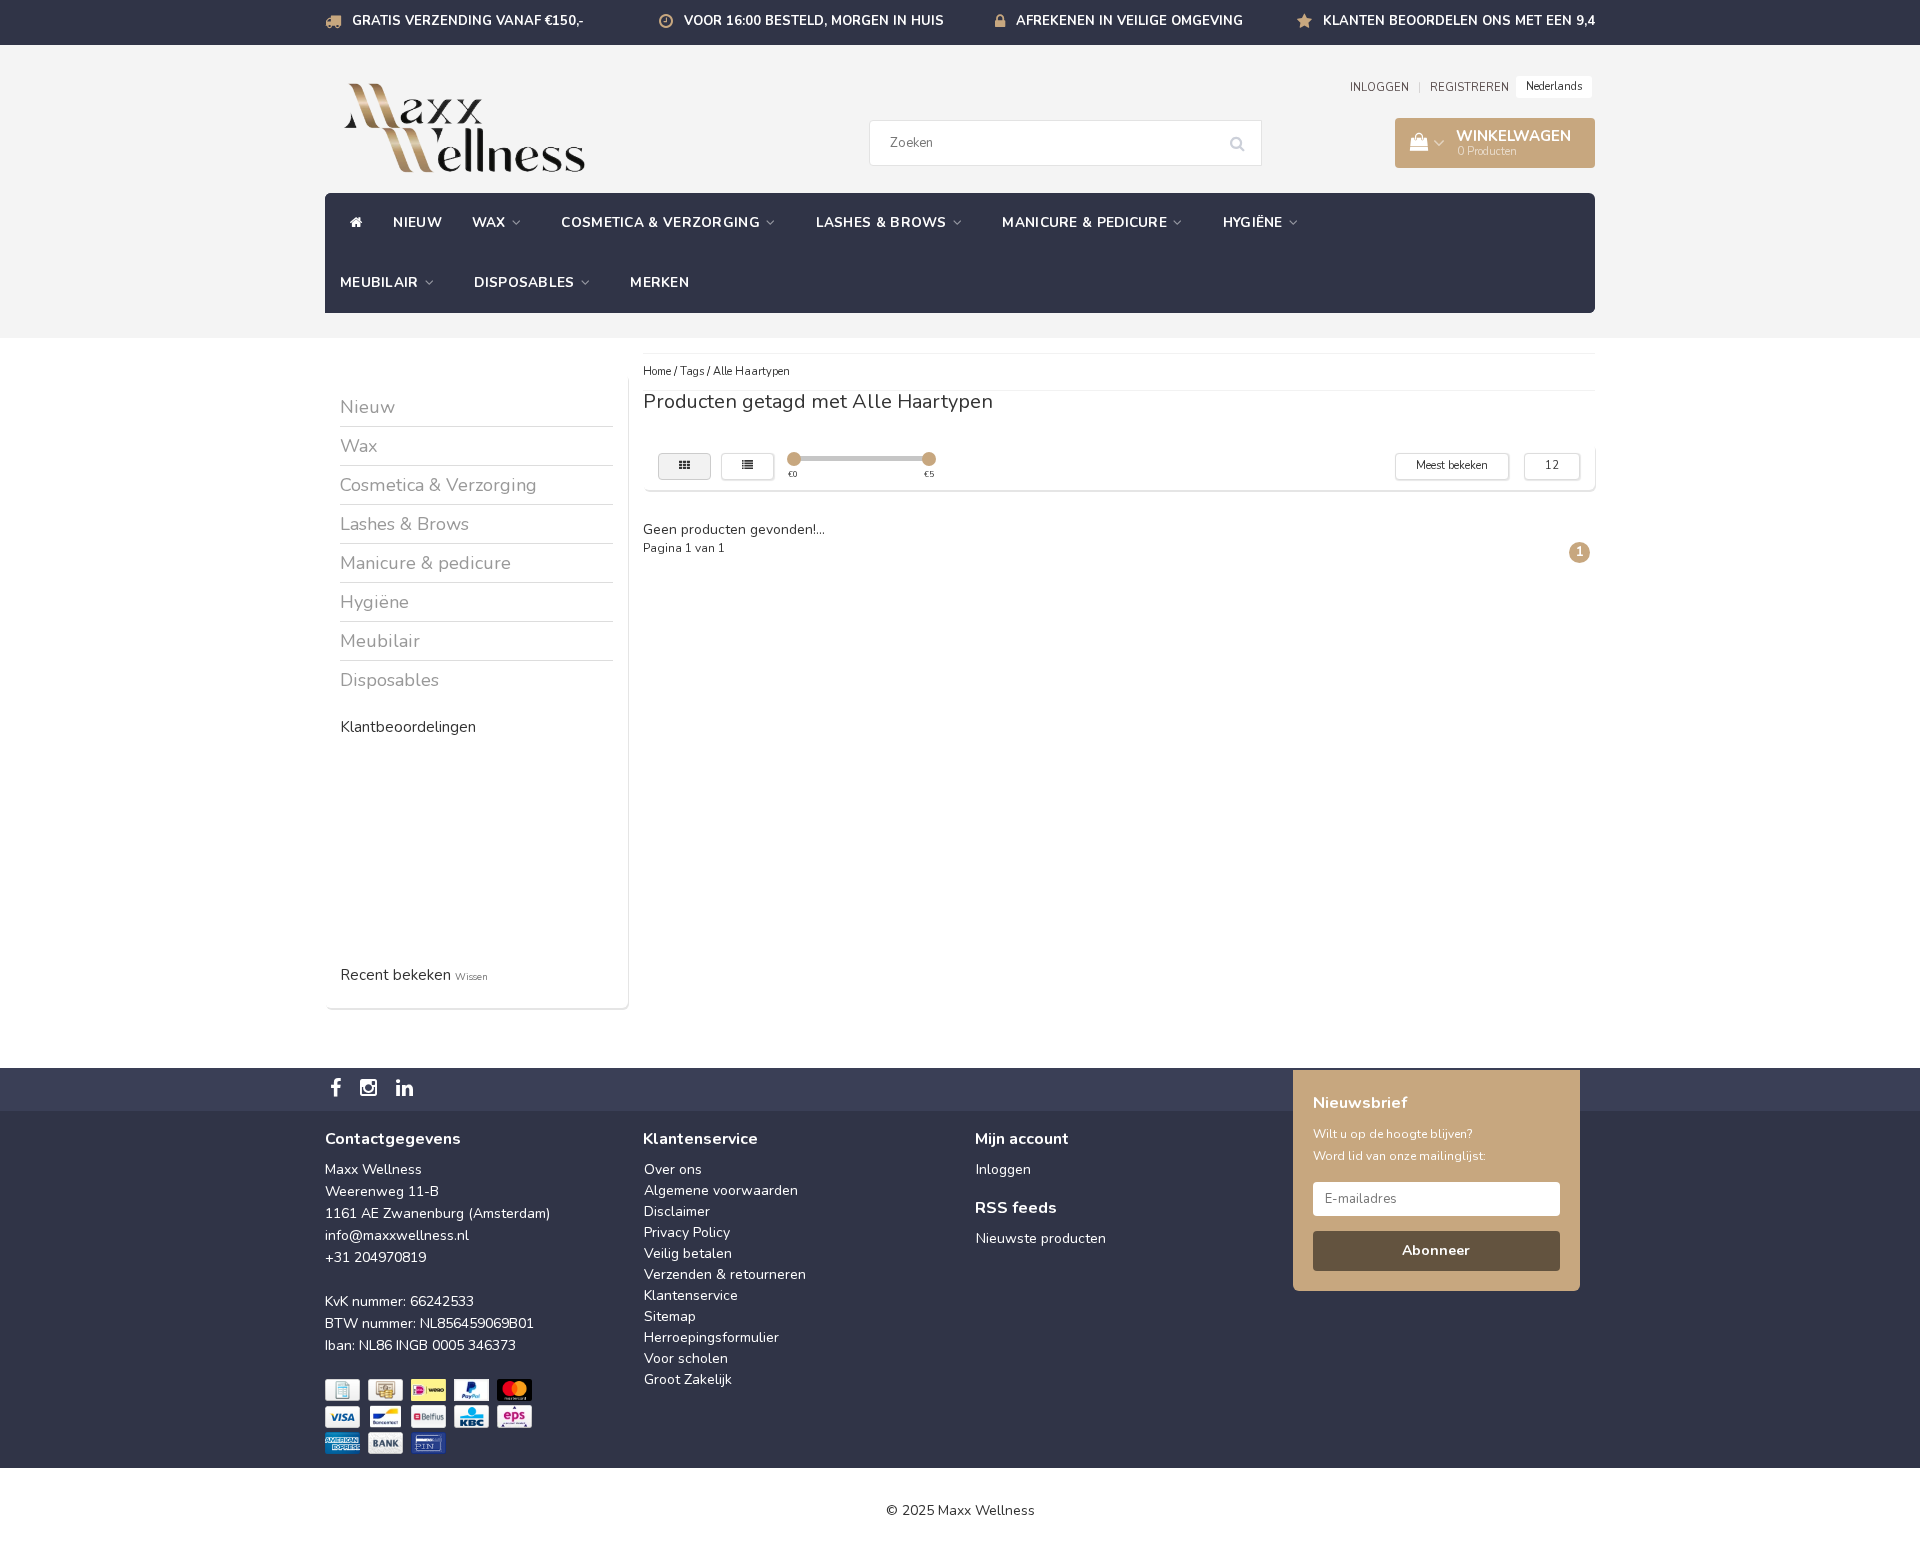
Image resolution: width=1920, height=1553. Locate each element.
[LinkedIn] (407, 1089)
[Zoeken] (1244, 136)
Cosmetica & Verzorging (662, 222)
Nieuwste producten (1041, 1238)
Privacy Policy (687, 1232)
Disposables (526, 282)
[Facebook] (338, 1089)
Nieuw (417, 222)
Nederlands (1554, 86)
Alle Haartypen (751, 371)
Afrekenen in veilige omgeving (1129, 21)
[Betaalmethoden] (430, 1418)
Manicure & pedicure (1086, 222)
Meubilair (381, 282)
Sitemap (670, 1316)
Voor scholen (686, 1358)
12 (1552, 465)
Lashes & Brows (884, 222)
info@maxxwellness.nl (397, 1235)
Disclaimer (677, 1211)
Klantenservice (691, 1295)
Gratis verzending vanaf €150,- (468, 21)
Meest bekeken (1452, 465)
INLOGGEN (1379, 87)
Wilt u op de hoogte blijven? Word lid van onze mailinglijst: (1399, 1145)
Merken (659, 282)
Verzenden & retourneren (725, 1274)
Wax (491, 222)
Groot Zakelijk (688, 1379)
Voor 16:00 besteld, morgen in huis (814, 21)
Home (657, 371)
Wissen (471, 976)
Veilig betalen (688, 1253)
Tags (692, 371)
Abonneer (1436, 1250)
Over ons (673, 1169)
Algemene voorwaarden (721, 1190)
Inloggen (1003, 1169)
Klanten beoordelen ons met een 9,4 (1459, 21)
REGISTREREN (1469, 87)
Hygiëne (1255, 222)
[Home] (351, 223)
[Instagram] (371, 1089)
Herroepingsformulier (711, 1337)
